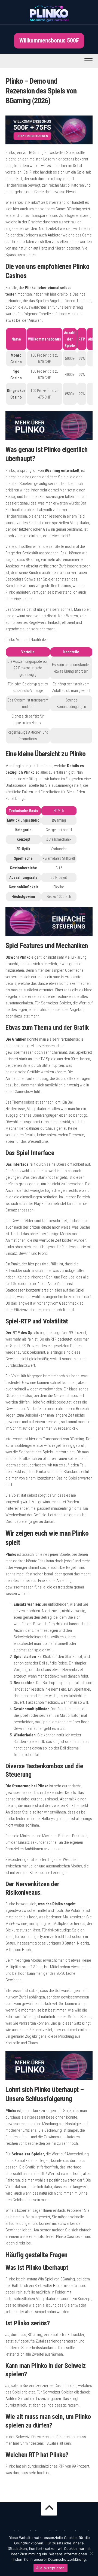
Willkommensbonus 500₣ (49, 40)
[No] (91, 2553)
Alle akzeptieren (50, 2568)
